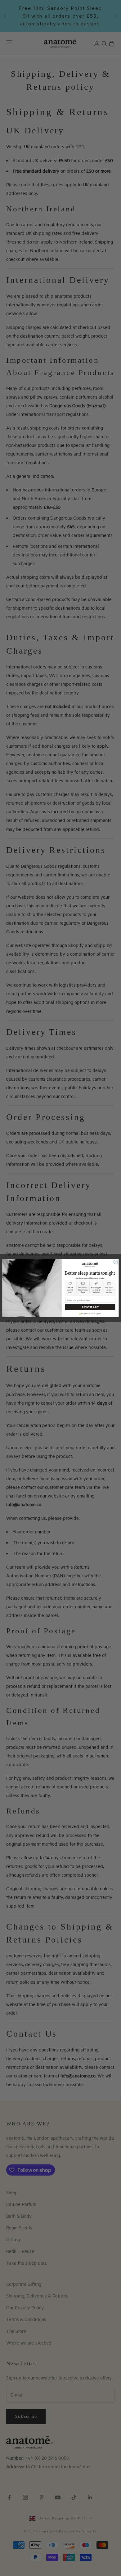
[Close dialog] (116, 1262)
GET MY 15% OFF (90, 1307)
